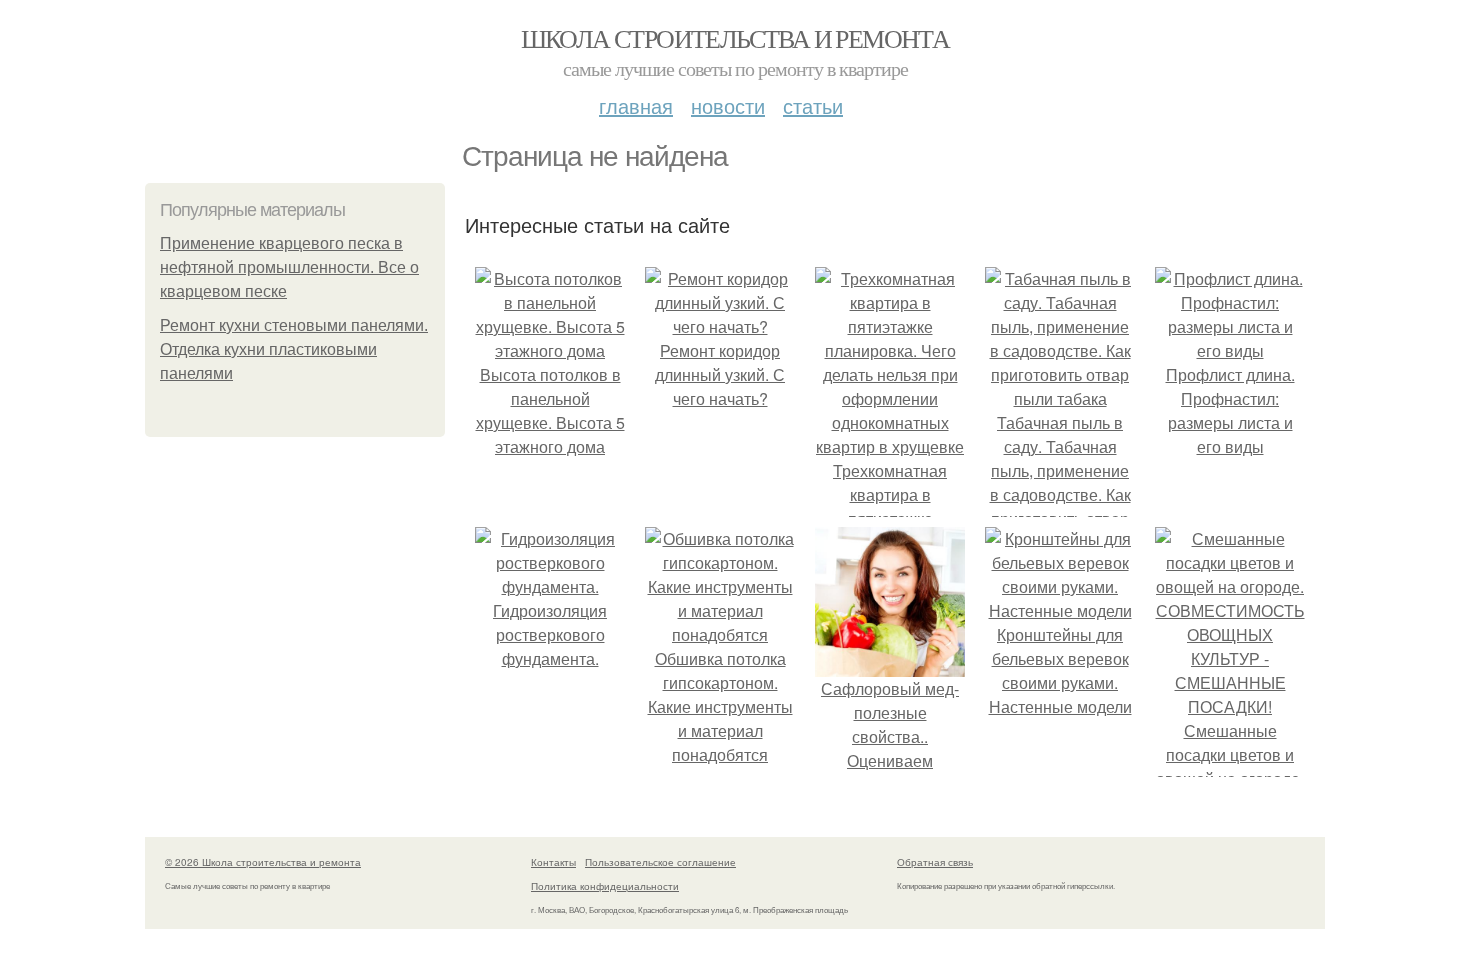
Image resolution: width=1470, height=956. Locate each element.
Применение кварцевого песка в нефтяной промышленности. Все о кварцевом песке (289, 267)
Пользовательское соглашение (660, 862)
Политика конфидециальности (605, 886)
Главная (636, 105)
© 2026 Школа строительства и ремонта (263, 862)
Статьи (813, 105)
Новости (728, 105)
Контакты (553, 862)
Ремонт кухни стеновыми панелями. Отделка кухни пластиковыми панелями (294, 349)
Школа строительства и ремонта (735, 38)
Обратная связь (935, 862)
